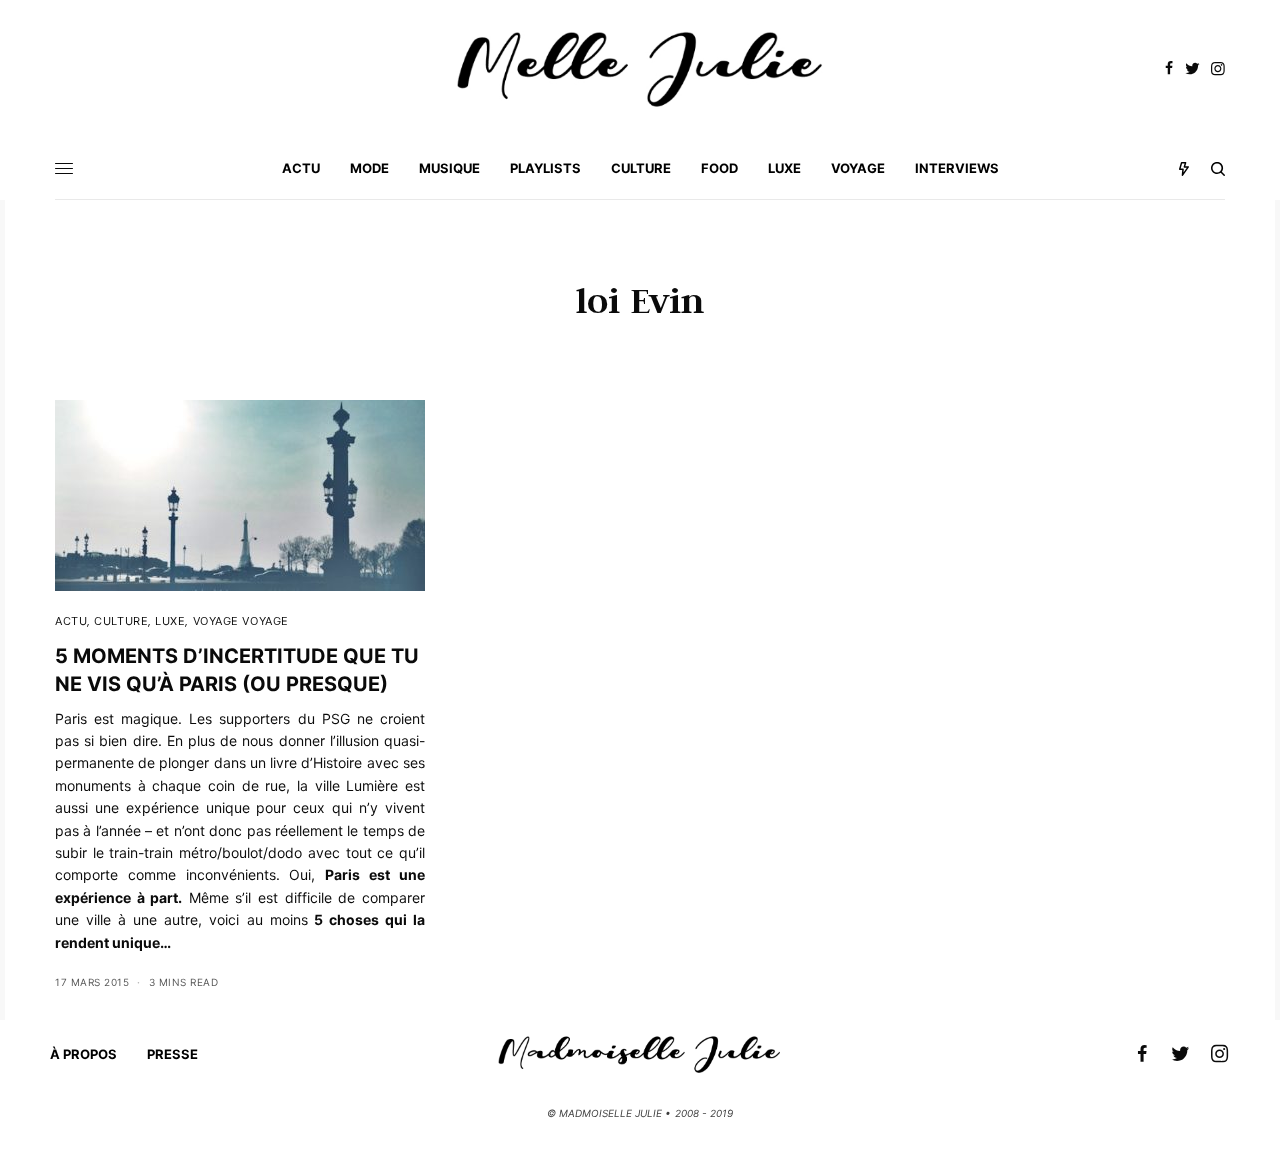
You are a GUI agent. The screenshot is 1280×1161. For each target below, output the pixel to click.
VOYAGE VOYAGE (241, 621)
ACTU (71, 621)
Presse (172, 1054)
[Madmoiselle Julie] (640, 69)
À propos (83, 1054)
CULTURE (121, 621)
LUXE (170, 621)
